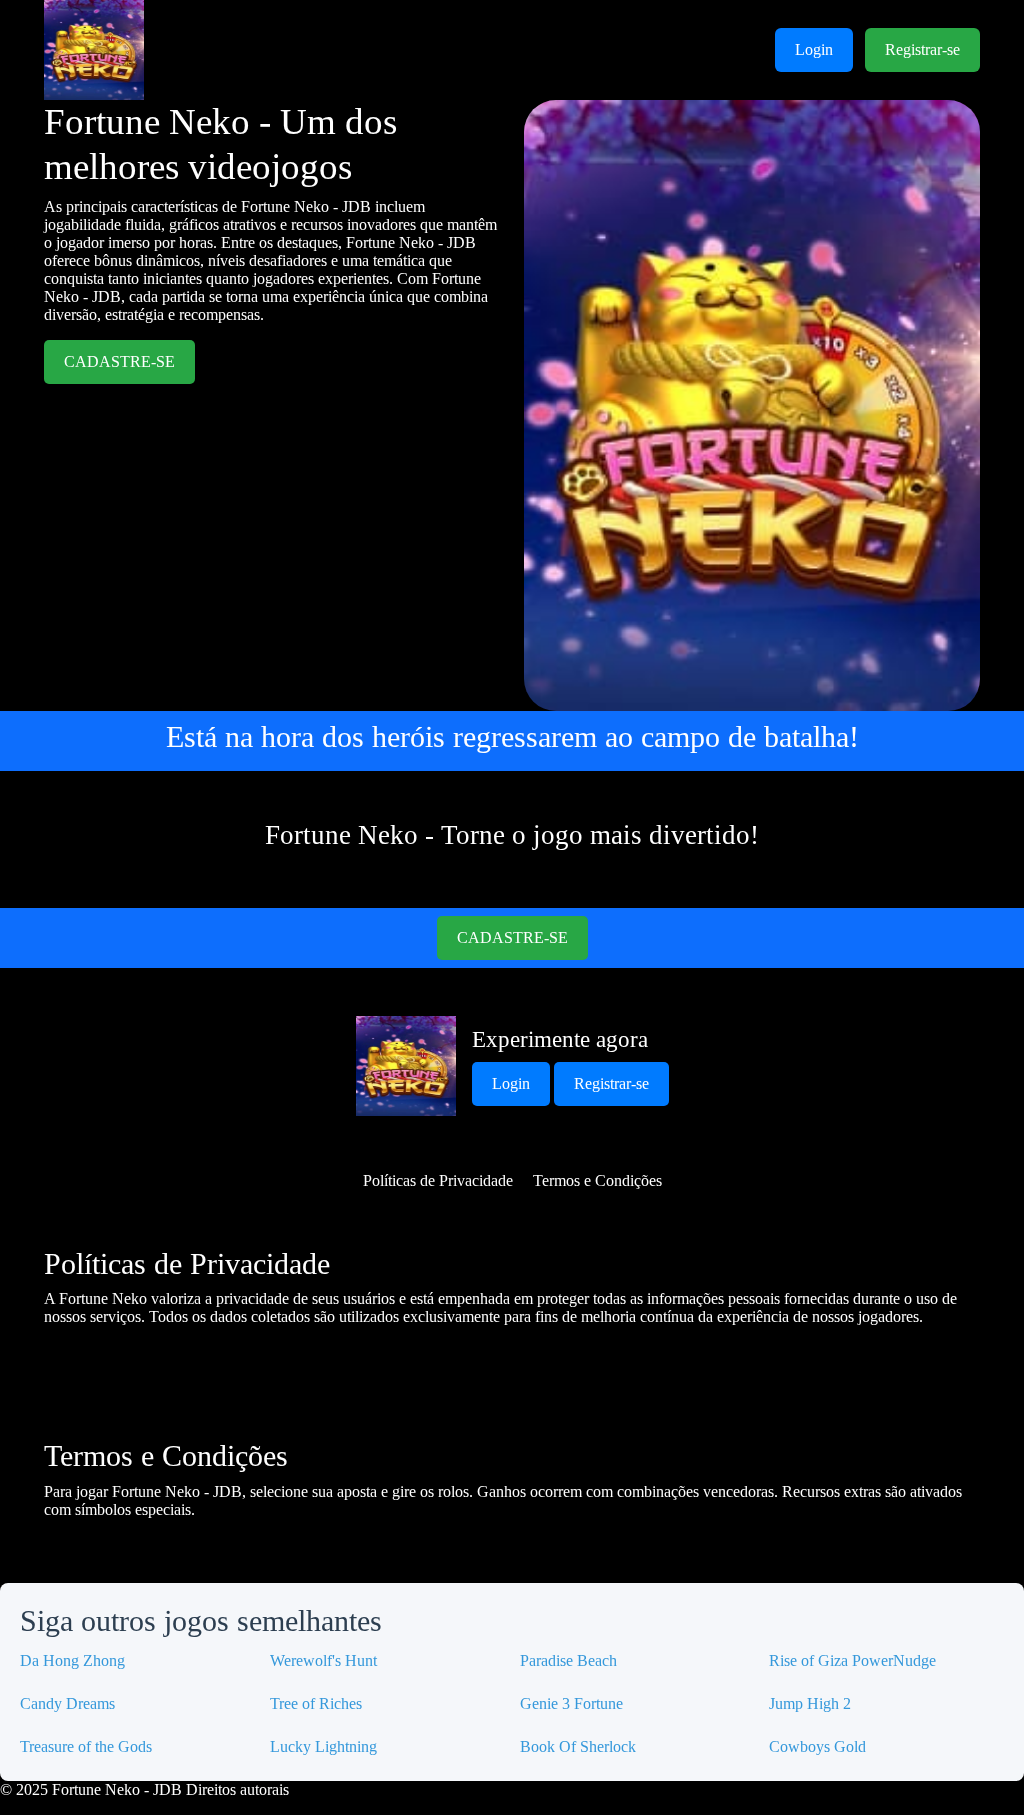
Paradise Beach (568, 1660)
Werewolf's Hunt (323, 1660)
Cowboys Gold (817, 1746)
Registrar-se (922, 49)
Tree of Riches (316, 1703)
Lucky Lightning (323, 1746)
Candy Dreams (67, 1703)
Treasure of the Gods (86, 1746)
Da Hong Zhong (72, 1660)
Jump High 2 (810, 1703)
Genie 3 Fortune (571, 1703)
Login (814, 49)
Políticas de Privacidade (438, 1180)
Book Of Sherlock (578, 1746)
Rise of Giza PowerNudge (852, 1660)
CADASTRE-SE (119, 361)
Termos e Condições (597, 1180)
